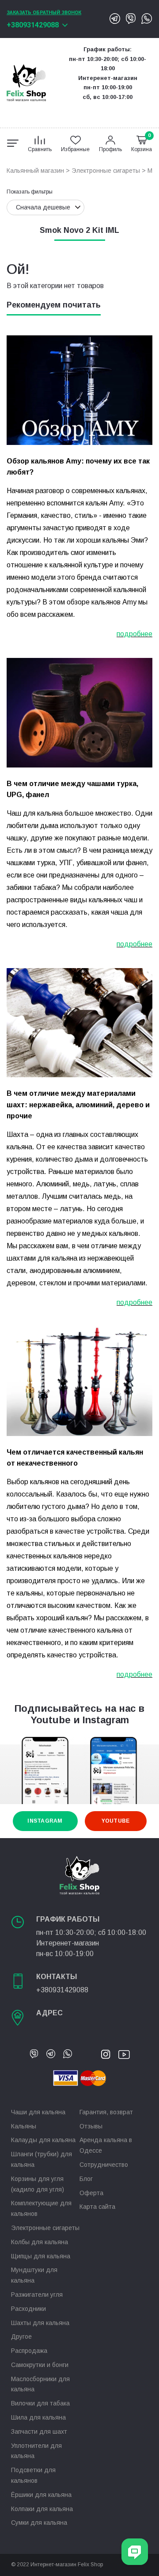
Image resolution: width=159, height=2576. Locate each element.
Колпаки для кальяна (42, 2509)
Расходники (28, 2309)
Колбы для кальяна (40, 2242)
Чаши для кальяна (38, 2112)
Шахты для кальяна (40, 2323)
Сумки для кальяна (39, 2523)
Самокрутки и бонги (40, 2365)
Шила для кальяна (38, 2417)
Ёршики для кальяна (41, 2495)
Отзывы (91, 2126)
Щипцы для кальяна (41, 2256)
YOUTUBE (116, 1821)
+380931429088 (33, 25)
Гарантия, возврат (106, 2112)
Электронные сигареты (106, 171)
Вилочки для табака (40, 2403)
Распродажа (29, 2351)
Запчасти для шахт (39, 2432)
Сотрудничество (104, 2165)
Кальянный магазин (35, 171)
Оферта (91, 2193)
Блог (86, 2179)
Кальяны (24, 2126)
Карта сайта (97, 2207)
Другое (21, 2337)
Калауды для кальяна (43, 2140)
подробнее (134, 634)
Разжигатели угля (37, 2295)
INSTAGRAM (45, 1821)
